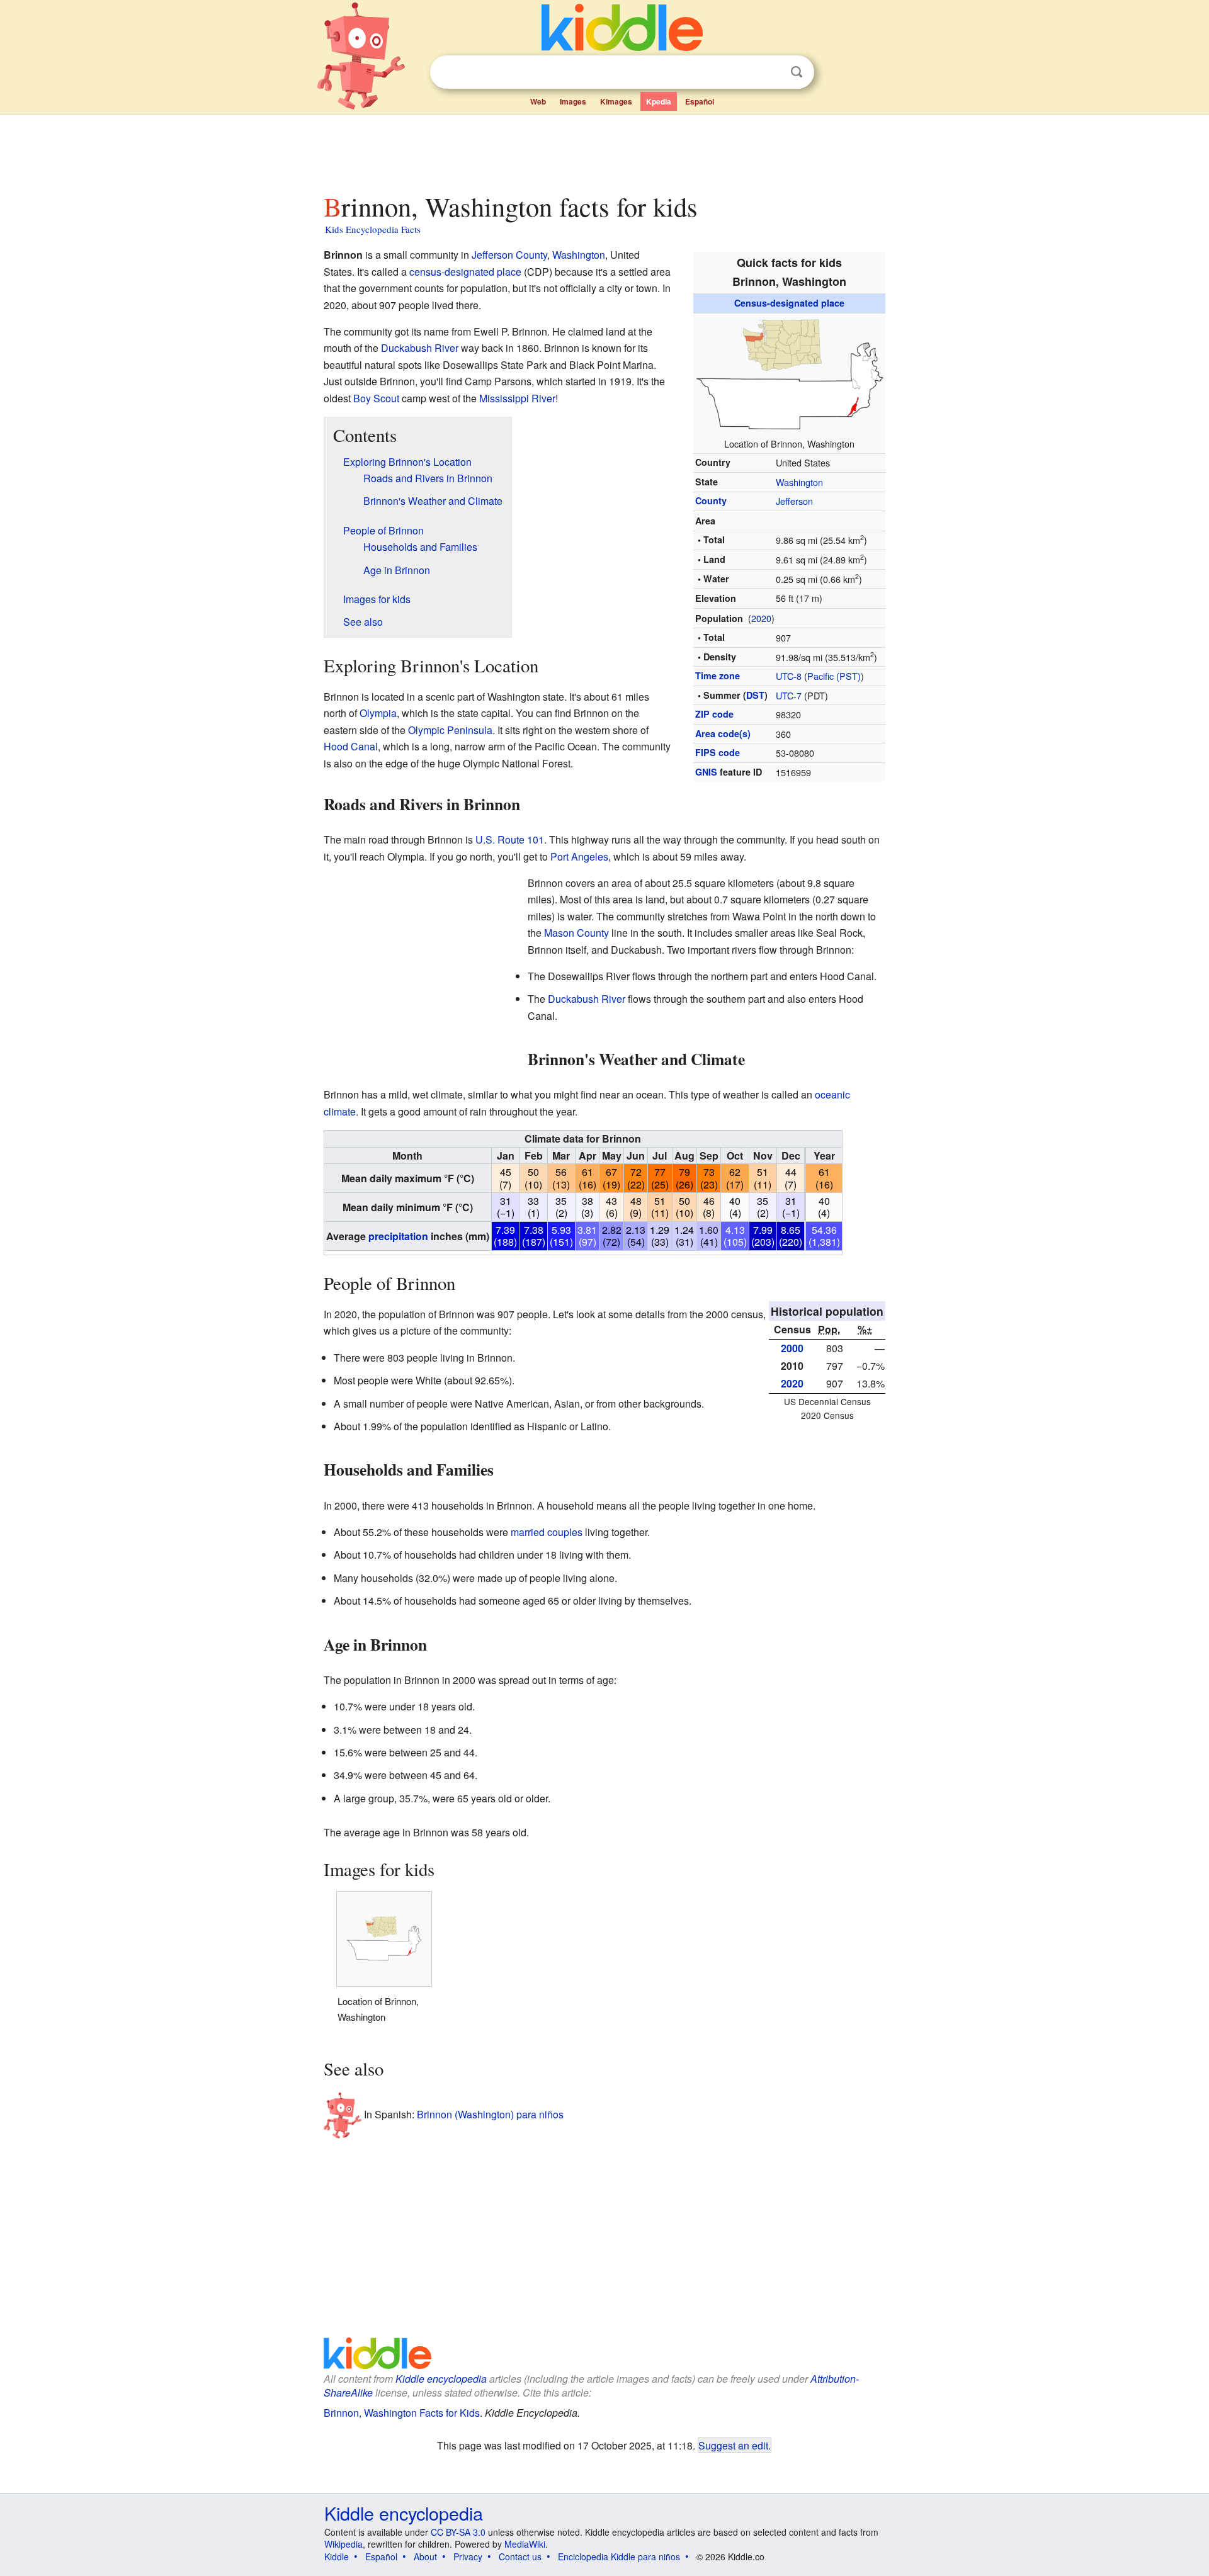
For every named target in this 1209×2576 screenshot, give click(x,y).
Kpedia (659, 101)
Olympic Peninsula (450, 730)
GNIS (706, 772)
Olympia (378, 713)
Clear (771, 72)
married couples (547, 1532)
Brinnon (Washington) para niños (490, 2114)
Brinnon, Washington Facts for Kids (402, 2413)
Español (700, 101)
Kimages (616, 101)
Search (797, 72)
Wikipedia (343, 2544)
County (711, 500)
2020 (761, 618)
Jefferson (794, 501)
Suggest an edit (733, 2445)
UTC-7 (789, 695)
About (425, 2556)
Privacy (468, 2556)
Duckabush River (420, 348)
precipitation (398, 1236)
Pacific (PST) (834, 676)
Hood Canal (351, 746)
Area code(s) (723, 733)
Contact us (520, 2556)
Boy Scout (376, 398)
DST (755, 695)
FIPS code (718, 752)
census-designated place (465, 272)
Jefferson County (509, 255)
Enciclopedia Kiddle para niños (619, 2556)
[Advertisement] (604, 150)
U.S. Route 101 (510, 839)
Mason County (576, 933)
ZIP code (714, 714)
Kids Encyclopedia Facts (373, 229)
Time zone (718, 675)
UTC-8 (789, 676)
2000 (792, 1348)
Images (573, 101)
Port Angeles (579, 856)
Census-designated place (789, 303)
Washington (799, 482)
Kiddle (337, 2556)
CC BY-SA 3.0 (458, 2532)
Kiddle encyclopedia (441, 2379)
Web (538, 101)
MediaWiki (525, 2544)
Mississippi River (517, 398)
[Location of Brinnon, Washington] (790, 372)
